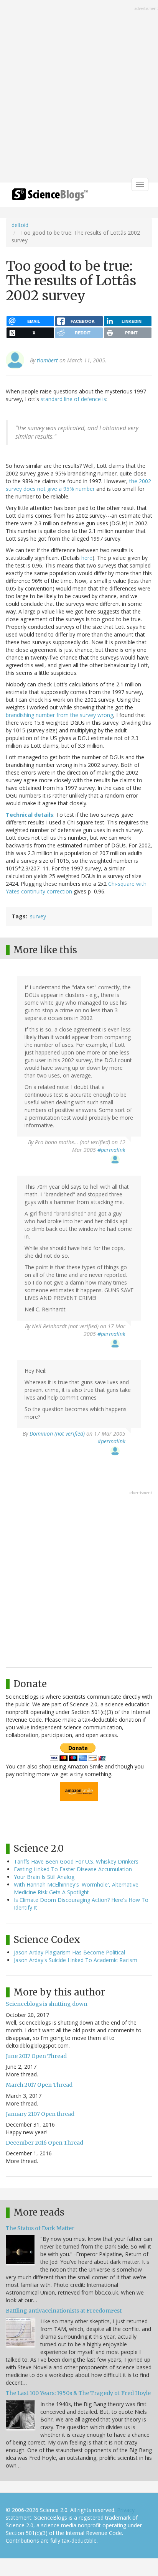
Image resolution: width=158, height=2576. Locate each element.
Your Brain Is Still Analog (44, 1877)
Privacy (126, 2510)
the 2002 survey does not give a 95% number (78, 485)
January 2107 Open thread (40, 2114)
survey (38, 916)
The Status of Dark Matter (40, 2228)
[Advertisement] (79, 92)
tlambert (47, 360)
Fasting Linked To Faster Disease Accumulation (73, 1869)
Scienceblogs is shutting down (47, 2004)
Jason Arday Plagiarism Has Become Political (69, 1952)
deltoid (20, 225)
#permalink (111, 1150)
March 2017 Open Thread (39, 2085)
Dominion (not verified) (57, 1434)
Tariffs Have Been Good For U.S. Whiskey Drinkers (76, 1861)
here (87, 558)
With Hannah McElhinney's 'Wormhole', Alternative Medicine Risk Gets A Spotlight (76, 1888)
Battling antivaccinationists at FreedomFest (64, 2311)
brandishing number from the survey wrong (59, 715)
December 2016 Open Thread (44, 2143)
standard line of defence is (73, 399)
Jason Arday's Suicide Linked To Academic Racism (76, 1960)
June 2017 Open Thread (36, 2056)
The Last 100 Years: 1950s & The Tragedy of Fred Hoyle (78, 2393)
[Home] (50, 197)
